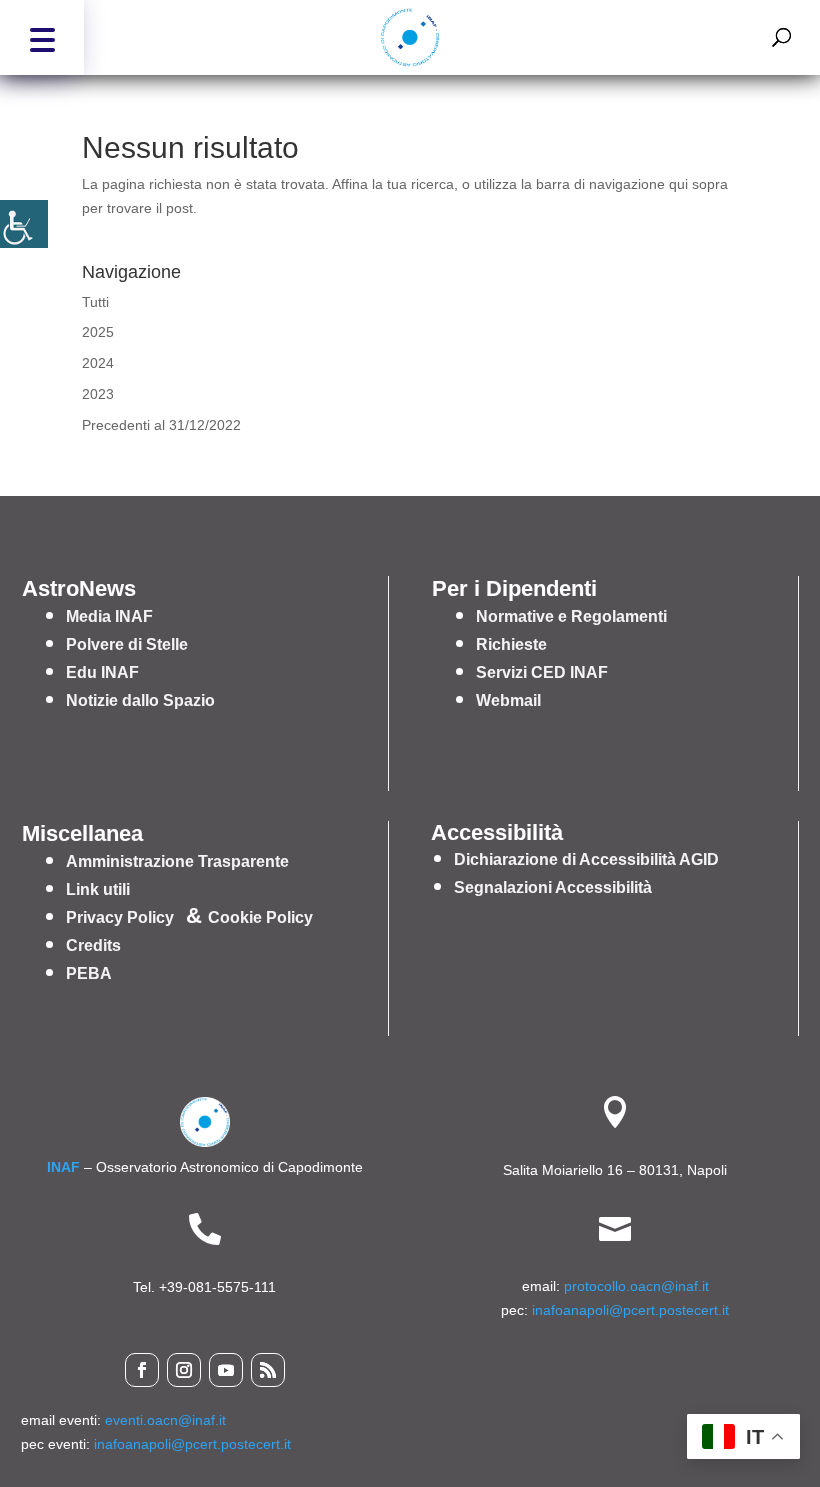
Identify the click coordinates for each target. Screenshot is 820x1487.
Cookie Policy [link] (260, 917)
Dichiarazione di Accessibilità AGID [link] (586, 859)
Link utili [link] (98, 889)
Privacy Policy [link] (120, 917)
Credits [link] (93, 945)
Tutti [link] (95, 302)
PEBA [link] (89, 973)
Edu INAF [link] (102, 672)
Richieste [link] (511, 644)
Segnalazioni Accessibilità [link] (553, 887)
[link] (24, 224)
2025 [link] (98, 332)
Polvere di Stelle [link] (127, 644)
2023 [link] (98, 394)
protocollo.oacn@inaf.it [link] (636, 1286)
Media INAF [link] (109, 616)
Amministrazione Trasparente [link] (177, 861)
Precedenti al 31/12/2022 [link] (161, 425)
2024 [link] (98, 363)
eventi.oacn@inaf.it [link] (165, 1420)
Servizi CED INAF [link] (542, 672)
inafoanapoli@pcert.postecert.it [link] (630, 1310)
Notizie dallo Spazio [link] (140, 700)
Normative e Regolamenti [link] (571, 616)
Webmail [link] (508, 700)
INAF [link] (63, 1167)
